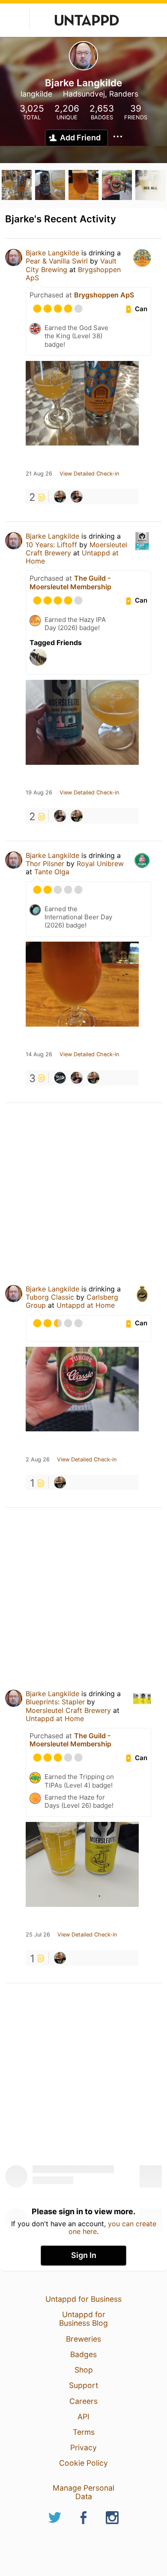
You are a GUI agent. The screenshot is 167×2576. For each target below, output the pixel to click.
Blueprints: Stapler (55, 1702)
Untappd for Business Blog (83, 2319)
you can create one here (112, 2227)
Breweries (83, 2339)
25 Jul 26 (38, 1935)
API (83, 2417)
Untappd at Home (86, 1305)
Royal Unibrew (100, 864)
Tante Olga (52, 872)
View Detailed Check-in (89, 474)
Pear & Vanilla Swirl (57, 261)
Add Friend (80, 138)
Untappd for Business (83, 2299)
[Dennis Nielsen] (60, 497)
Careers (83, 2401)
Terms (84, 2432)
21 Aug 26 (39, 474)
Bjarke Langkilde (52, 253)
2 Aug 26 (38, 1460)
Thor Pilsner (45, 864)
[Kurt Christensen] (77, 497)
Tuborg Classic (50, 1297)
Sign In (84, 2255)
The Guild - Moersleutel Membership (70, 582)
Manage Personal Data (83, 2492)
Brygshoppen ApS (104, 295)
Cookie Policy (83, 2463)
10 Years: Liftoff (51, 545)
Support (83, 2385)
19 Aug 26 (39, 793)
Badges (83, 2354)
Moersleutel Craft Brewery (68, 1710)
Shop (84, 2370)
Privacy (83, 2447)
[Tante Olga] (60, 1078)
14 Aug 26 (39, 1055)
